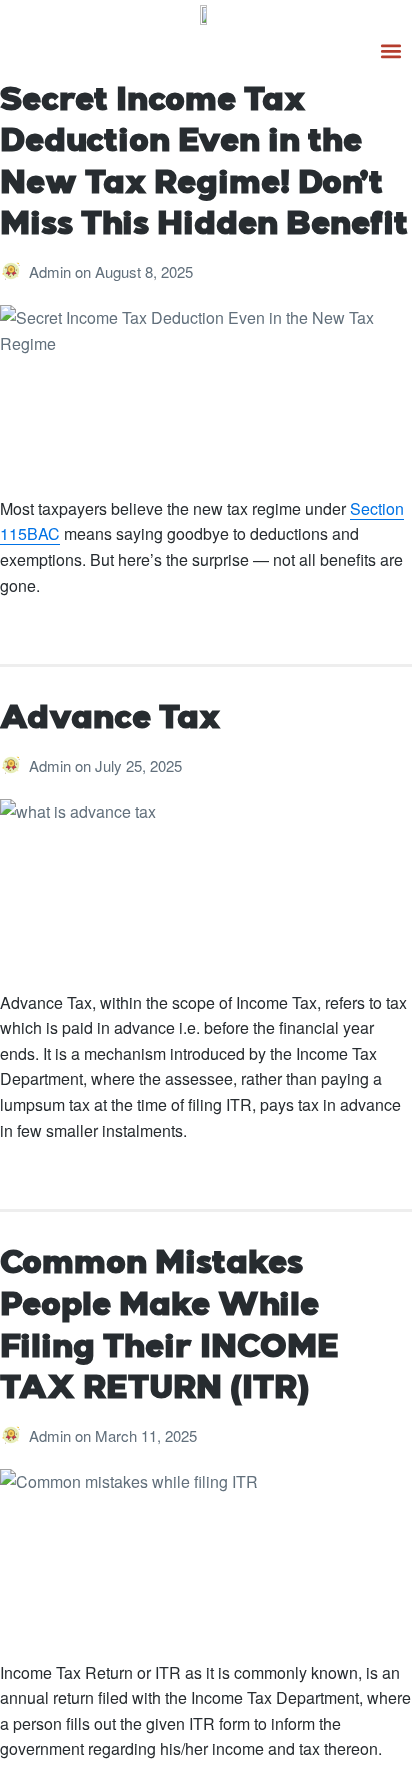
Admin (52, 271)
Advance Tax (110, 720)
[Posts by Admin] (14, 271)
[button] (391, 51)
